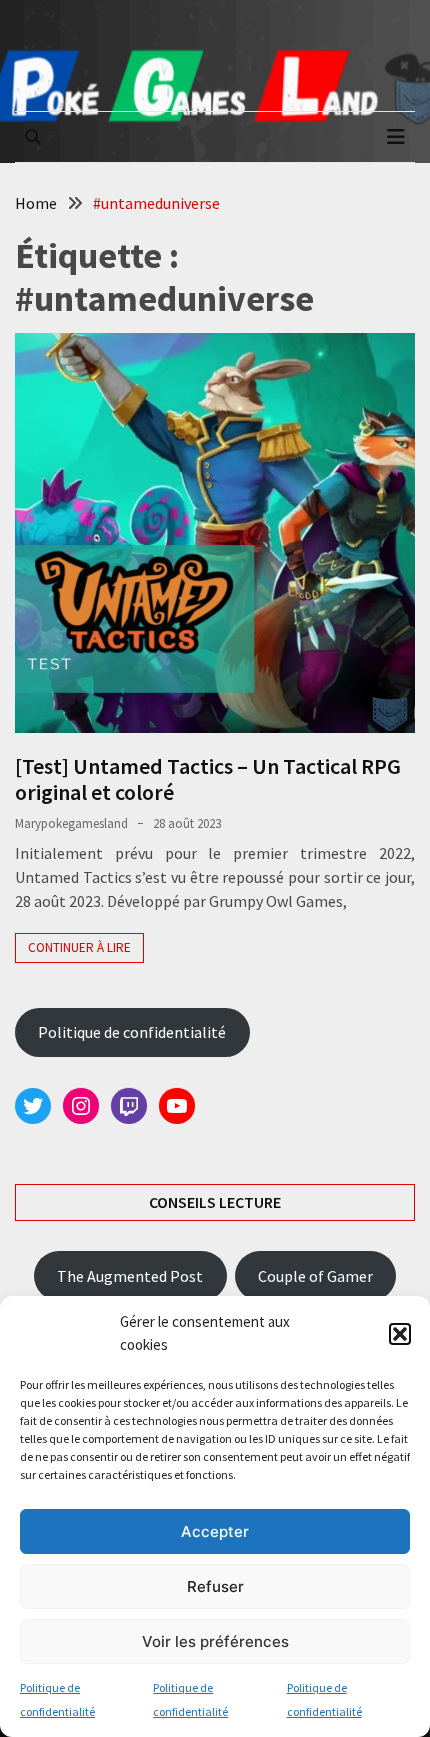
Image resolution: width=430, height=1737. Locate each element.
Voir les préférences (215, 1641)
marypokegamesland (71, 823)
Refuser (215, 1586)
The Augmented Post (130, 1276)
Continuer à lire (79, 947)
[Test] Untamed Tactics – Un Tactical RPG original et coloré (208, 779)
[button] (400, 1334)
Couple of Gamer (315, 1276)
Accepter (215, 1531)
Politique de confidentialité (132, 1032)
